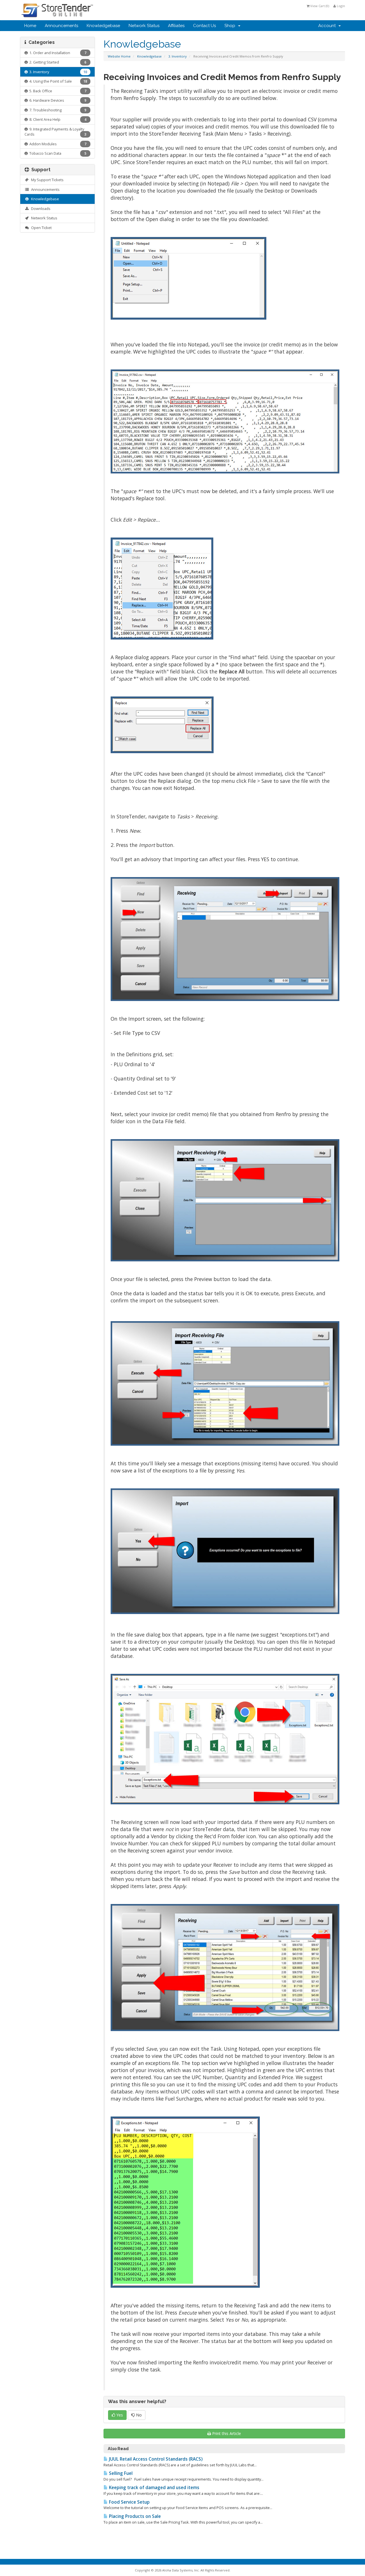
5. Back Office (57, 91)
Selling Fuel (120, 2473)
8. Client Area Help (57, 119)
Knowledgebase (103, 26)
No (138, 2415)
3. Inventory (178, 56)
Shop (231, 26)
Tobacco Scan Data (57, 153)
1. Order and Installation (57, 53)
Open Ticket (40, 228)
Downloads (40, 209)
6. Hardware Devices (57, 100)
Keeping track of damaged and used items (154, 2488)
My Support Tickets (46, 180)
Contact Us (204, 26)
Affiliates (176, 26)
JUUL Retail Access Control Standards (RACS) (155, 2459)
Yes (119, 2415)
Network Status (144, 26)
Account (328, 26)
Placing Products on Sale (134, 2516)
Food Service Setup (129, 2502)
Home (30, 26)
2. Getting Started (57, 62)
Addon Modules (57, 144)
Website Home (119, 56)
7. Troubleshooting (57, 110)
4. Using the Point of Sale (57, 81)
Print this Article (227, 2433)
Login (340, 6)
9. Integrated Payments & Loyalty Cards (55, 132)
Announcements (61, 26)
